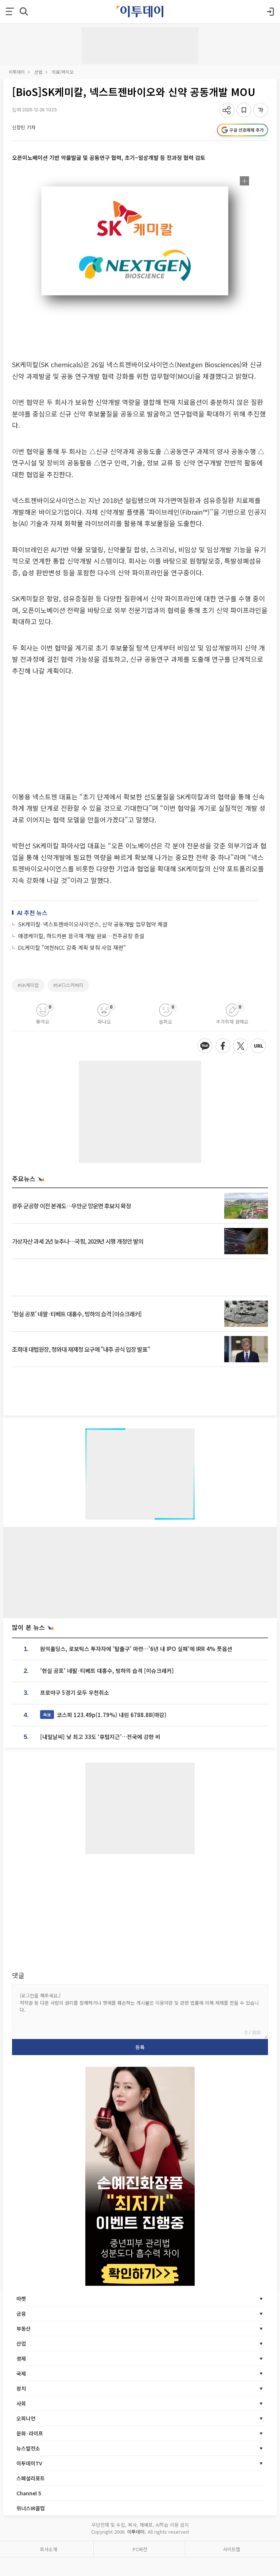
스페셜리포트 (31, 2478)
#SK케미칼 (28, 985)
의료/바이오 (63, 72)
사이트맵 (232, 2549)
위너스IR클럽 (31, 2508)
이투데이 (17, 72)
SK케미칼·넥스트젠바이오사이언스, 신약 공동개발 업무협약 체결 (93, 924)
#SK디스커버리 (68, 985)
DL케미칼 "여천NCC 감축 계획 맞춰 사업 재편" (72, 947)
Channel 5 (29, 2493)
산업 (38, 72)
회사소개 (48, 2549)
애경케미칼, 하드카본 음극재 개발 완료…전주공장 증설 (81, 936)
